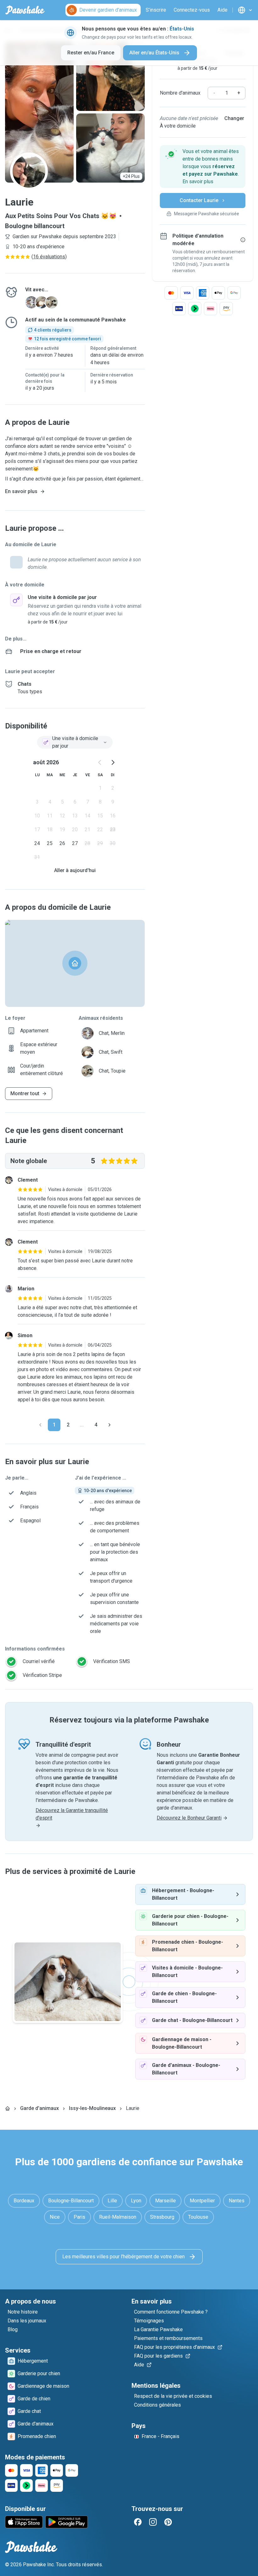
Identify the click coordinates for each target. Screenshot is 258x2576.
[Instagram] (153, 2522)
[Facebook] (138, 2522)
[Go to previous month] (100, 762)
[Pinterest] (168, 2522)
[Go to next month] (113, 762)
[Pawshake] (25, 10)
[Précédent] (40, 1425)
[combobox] (75, 742)
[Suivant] (109, 1425)
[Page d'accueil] (8, 2108)
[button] (203, 167)
